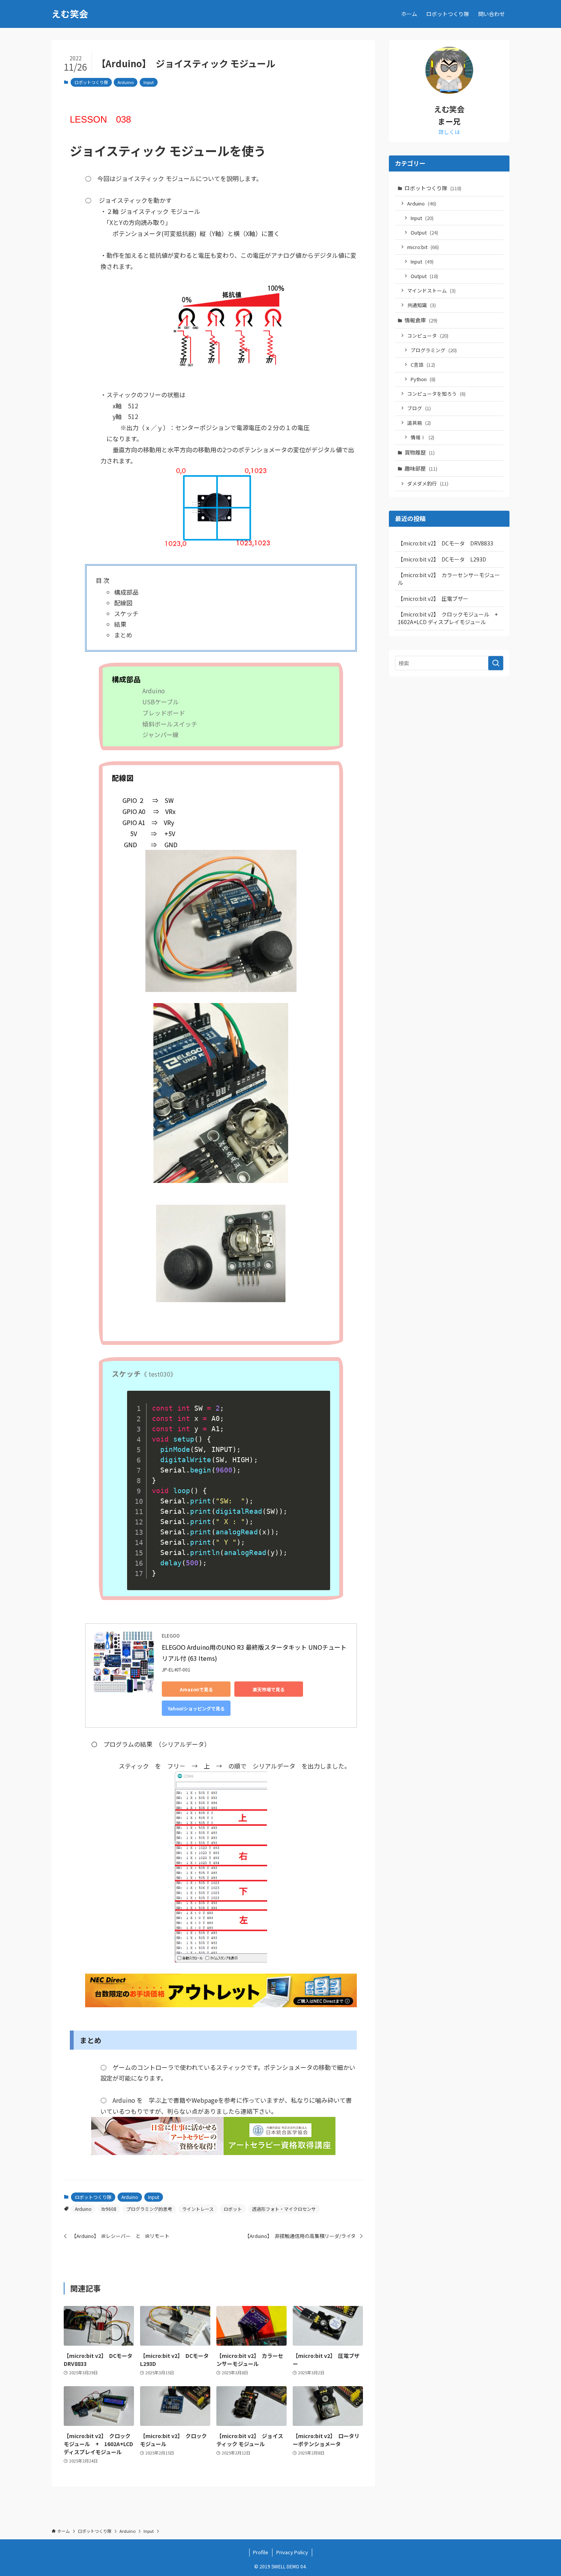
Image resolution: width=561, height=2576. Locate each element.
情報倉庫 (421, 320)
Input (149, 82)
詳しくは (449, 132)
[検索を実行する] (496, 663)
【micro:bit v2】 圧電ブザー (433, 599)
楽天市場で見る (269, 1689)
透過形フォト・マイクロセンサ (284, 2209)
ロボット (233, 2209)
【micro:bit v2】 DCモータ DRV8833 (445, 543)
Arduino (126, 82)
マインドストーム (431, 290)
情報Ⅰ (422, 437)
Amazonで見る (196, 1689)
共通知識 (422, 305)
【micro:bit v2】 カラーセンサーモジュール (449, 579)
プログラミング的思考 (149, 2209)
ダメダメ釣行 (428, 483)
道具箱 (419, 423)
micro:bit (423, 247)
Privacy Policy (292, 2552)
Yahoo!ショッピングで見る (196, 1708)
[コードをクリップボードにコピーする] (320, 1409)
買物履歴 (420, 452)
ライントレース (198, 2209)
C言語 (423, 365)
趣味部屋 (421, 468)
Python (423, 379)
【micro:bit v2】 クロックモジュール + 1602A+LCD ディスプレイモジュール (450, 618)
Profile (261, 2552)
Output (424, 232)
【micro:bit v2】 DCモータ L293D (442, 559)
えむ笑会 (70, 14)
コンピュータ (428, 336)
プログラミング (434, 350)
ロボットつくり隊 (91, 82)
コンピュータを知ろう (436, 394)
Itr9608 (109, 2209)
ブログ (419, 408)
